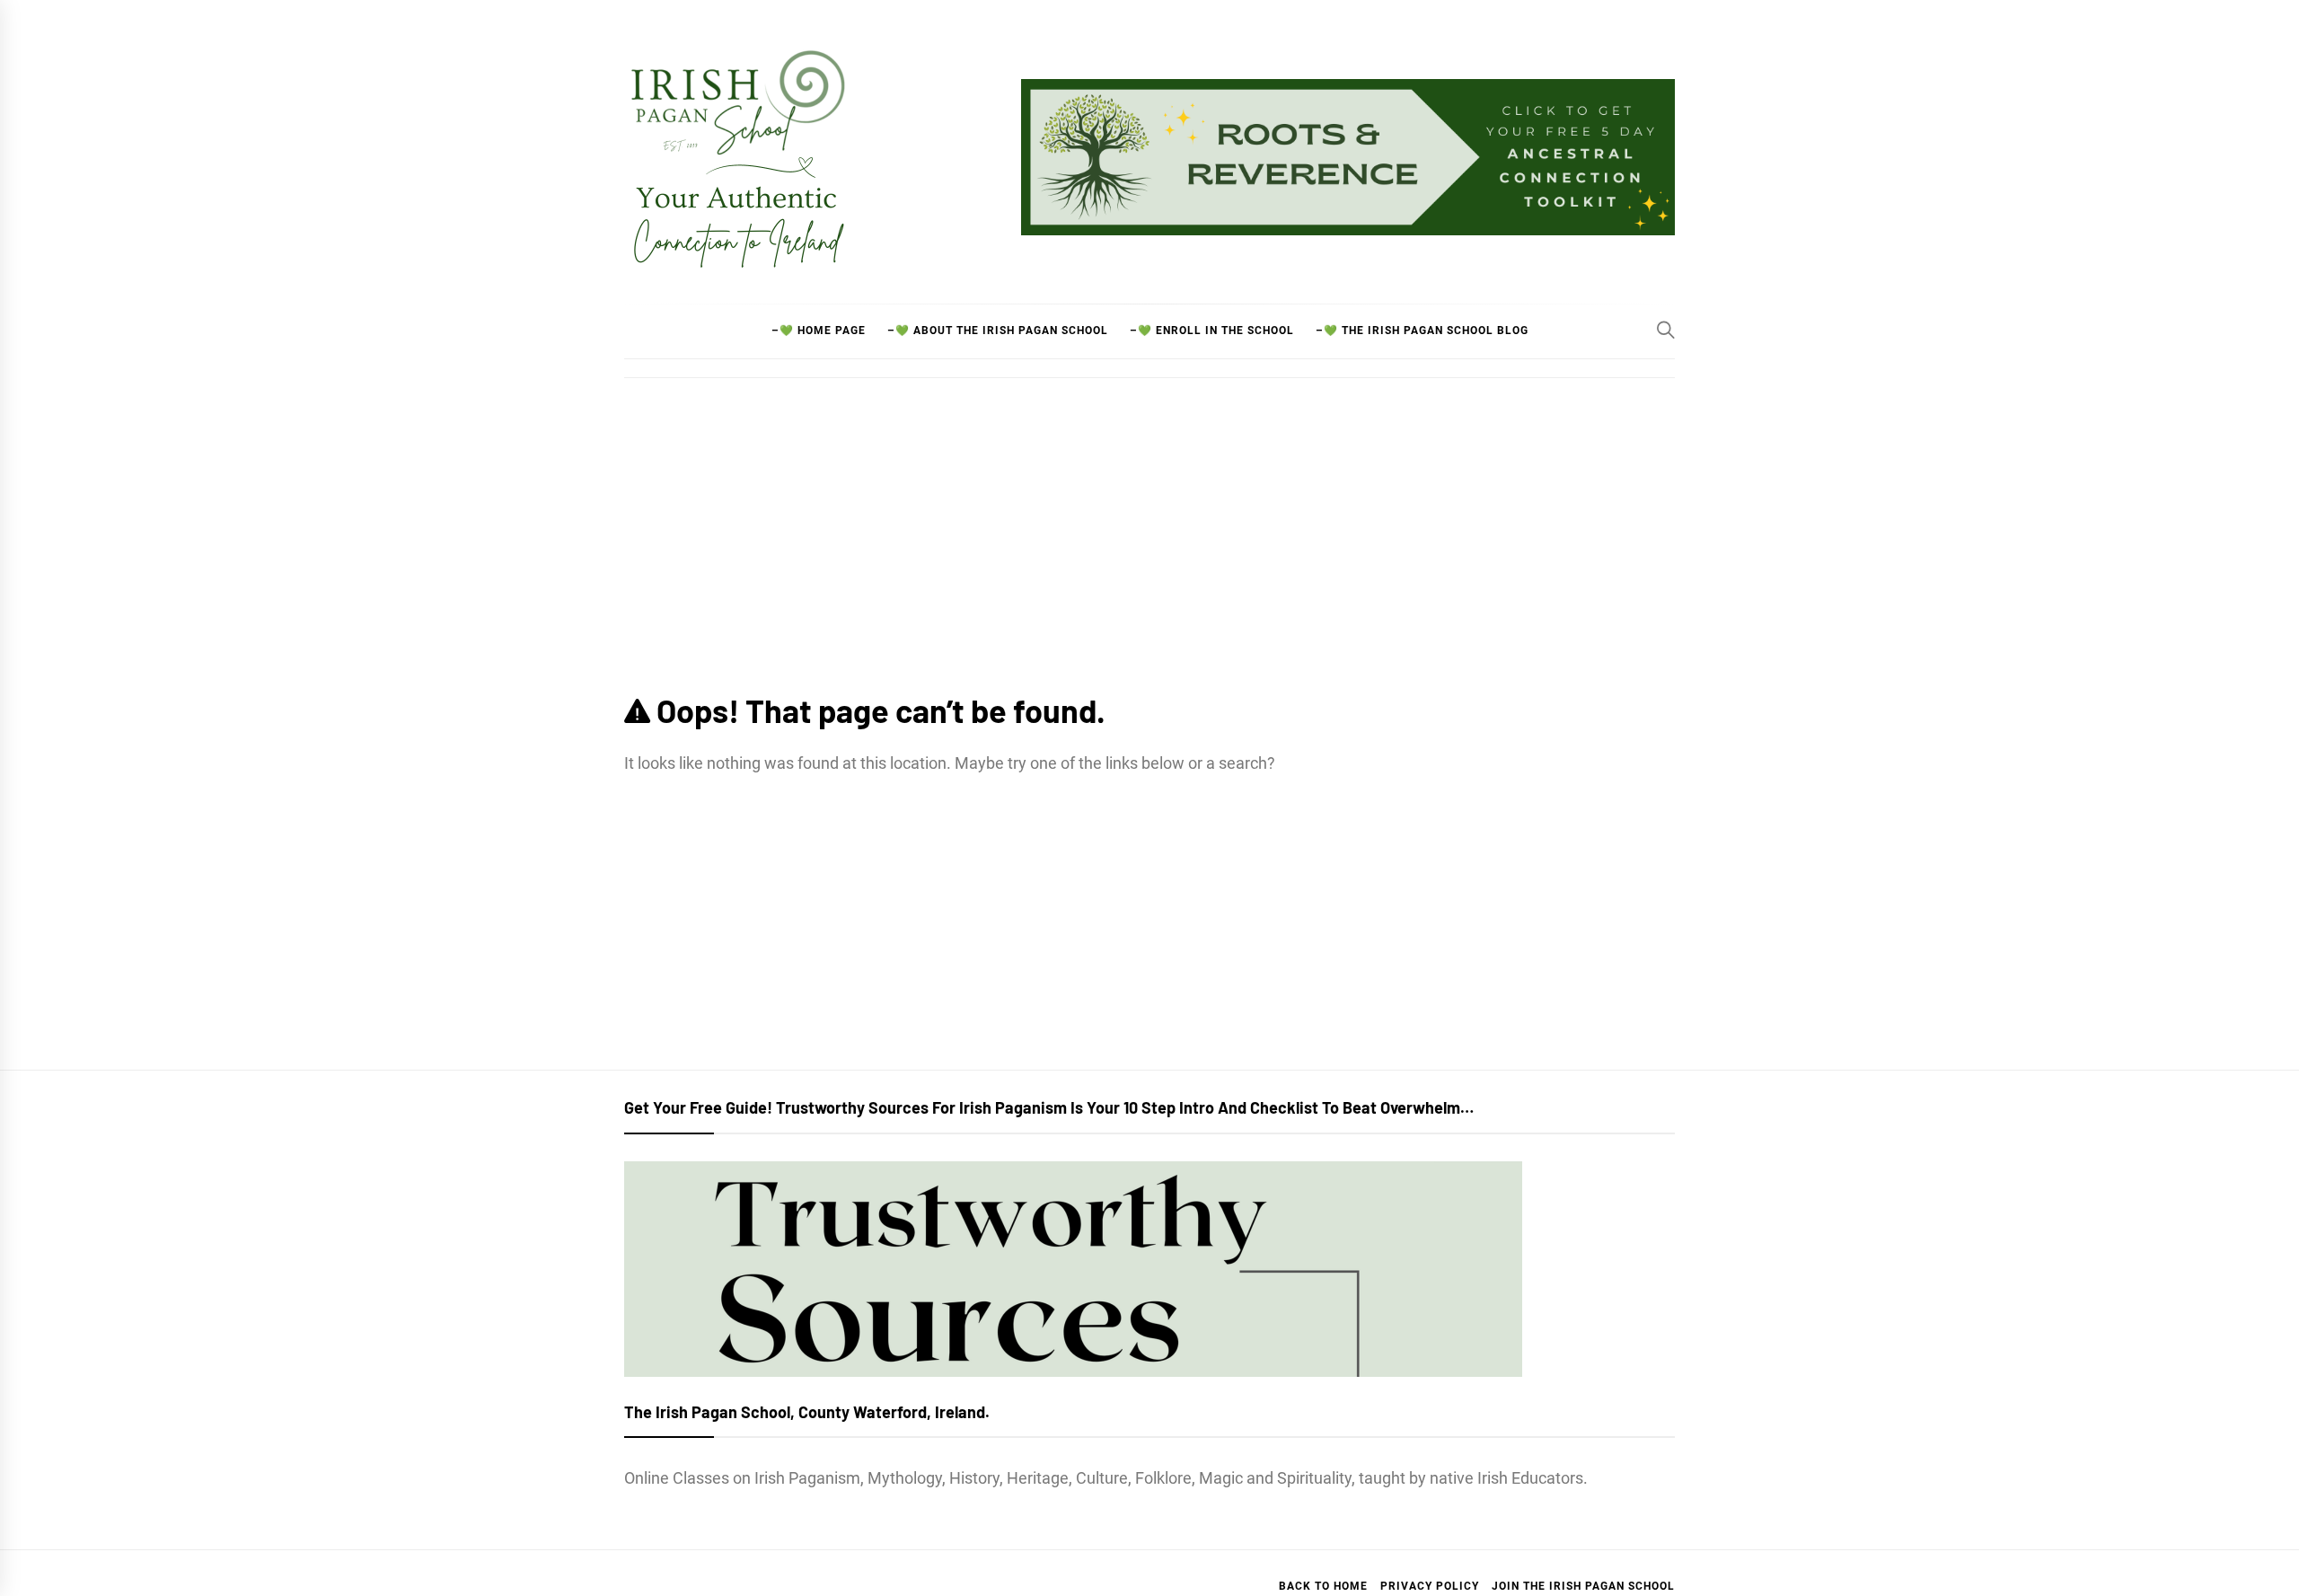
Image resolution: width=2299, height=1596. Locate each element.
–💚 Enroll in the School (1212, 331)
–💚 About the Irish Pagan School (998, 331)
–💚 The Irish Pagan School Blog (1422, 331)
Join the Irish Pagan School (1583, 1586)
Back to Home (1323, 1586)
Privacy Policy (1430, 1586)
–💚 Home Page (819, 331)
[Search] (1666, 330)
